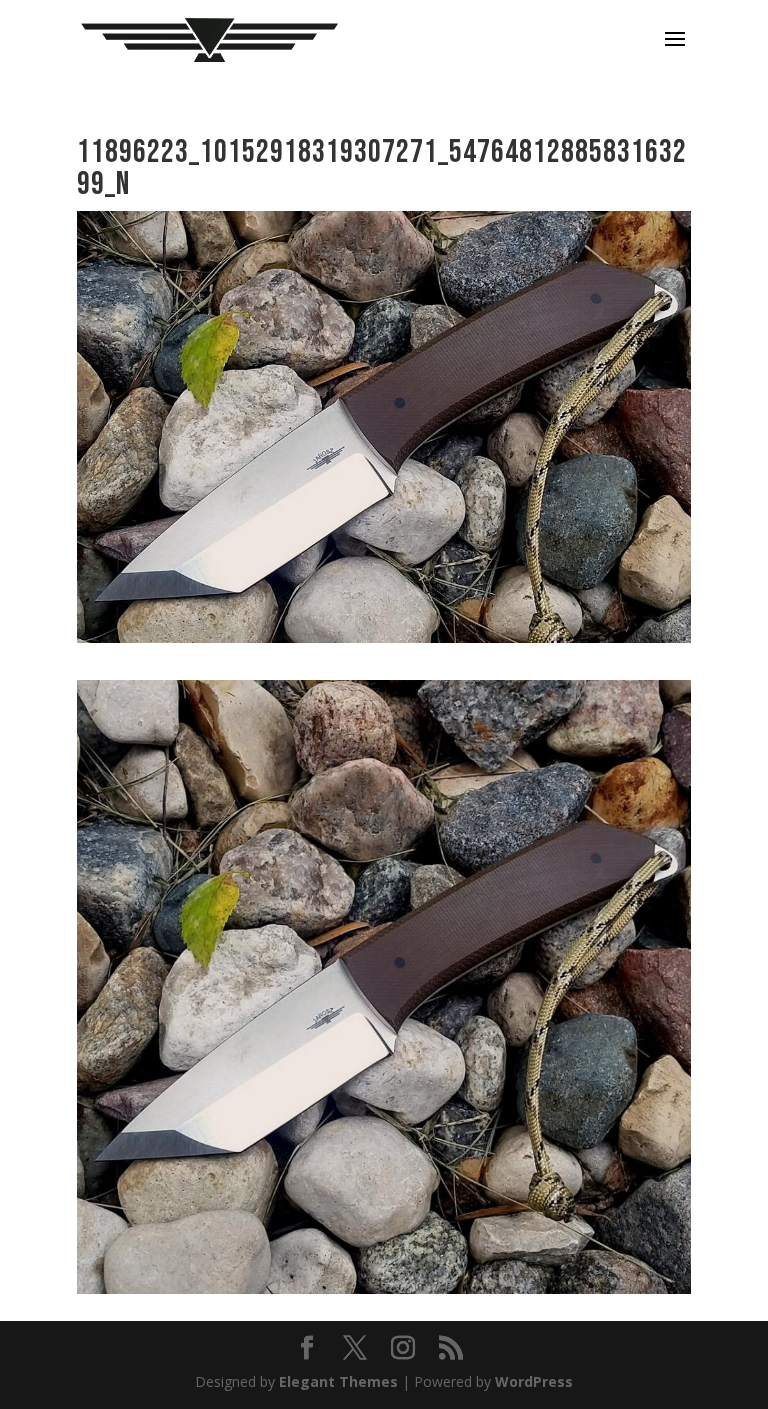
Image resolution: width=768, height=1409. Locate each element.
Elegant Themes (338, 1381)
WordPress (534, 1381)
